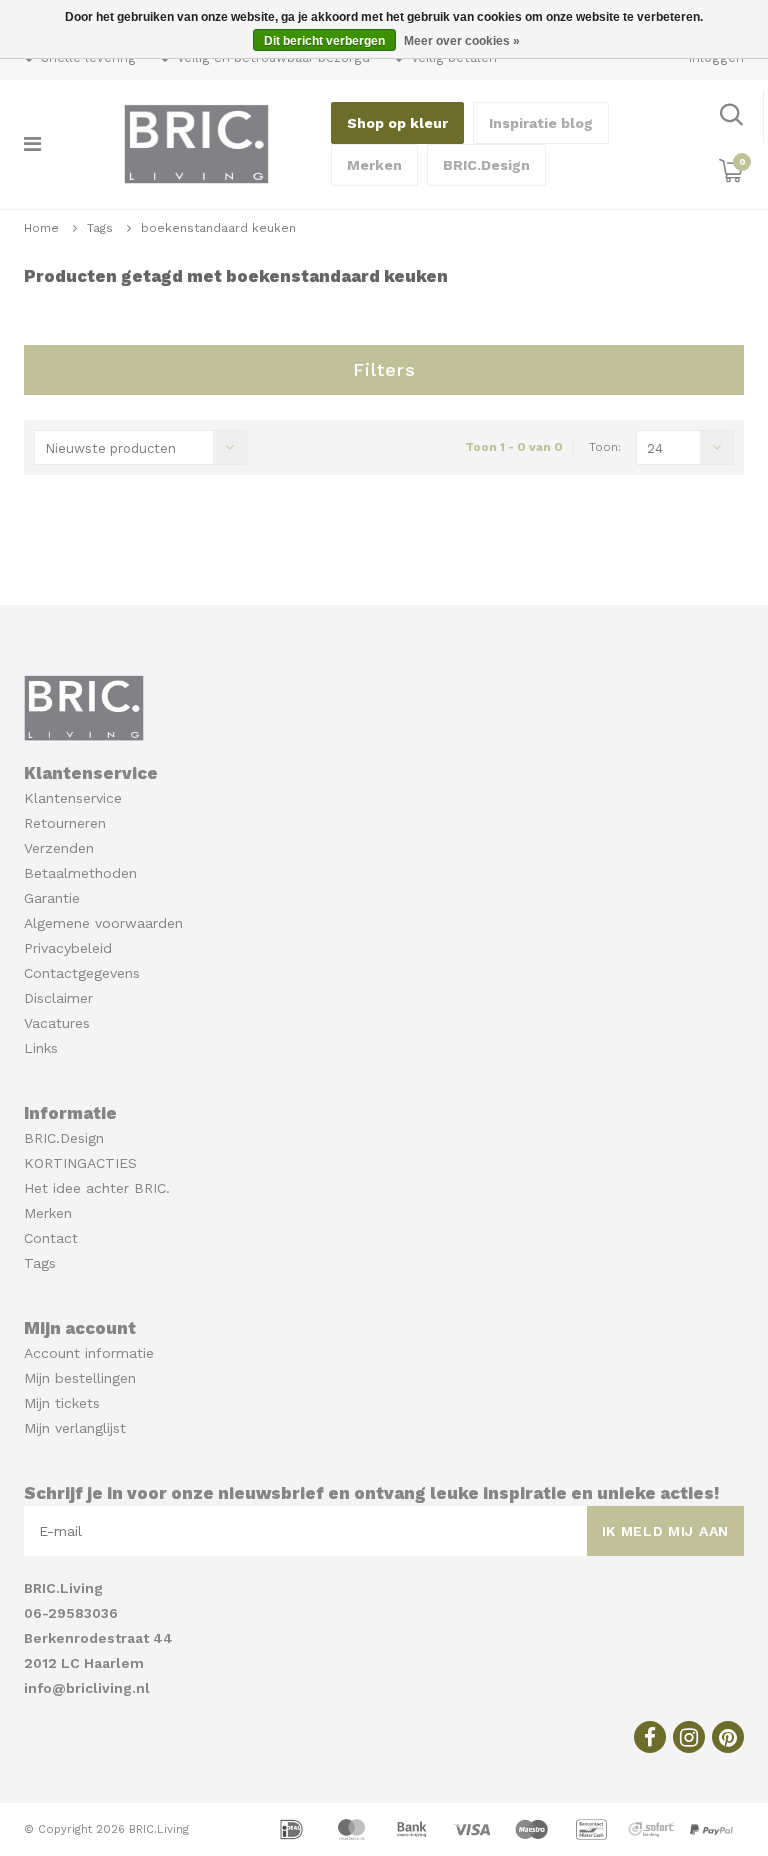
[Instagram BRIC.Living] (689, 1737)
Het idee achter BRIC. (97, 1188)
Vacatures (57, 1023)
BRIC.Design (486, 165)
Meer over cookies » (462, 41)
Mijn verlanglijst (75, 1428)
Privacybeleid (68, 948)
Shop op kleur (397, 123)
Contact (51, 1238)
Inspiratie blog (541, 123)
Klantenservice (73, 798)
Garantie (52, 898)
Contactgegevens (82, 973)
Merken (374, 165)
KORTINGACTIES (80, 1163)
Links (41, 1048)
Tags (100, 228)
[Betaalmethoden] (294, 1828)
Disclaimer (58, 998)
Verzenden (59, 848)
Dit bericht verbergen (324, 41)
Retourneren (65, 823)
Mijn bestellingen (80, 1378)
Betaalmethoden (80, 873)
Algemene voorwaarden (103, 923)
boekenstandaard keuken (218, 228)
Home (41, 228)
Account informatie (89, 1353)
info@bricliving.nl (87, 1688)
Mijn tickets (62, 1403)
